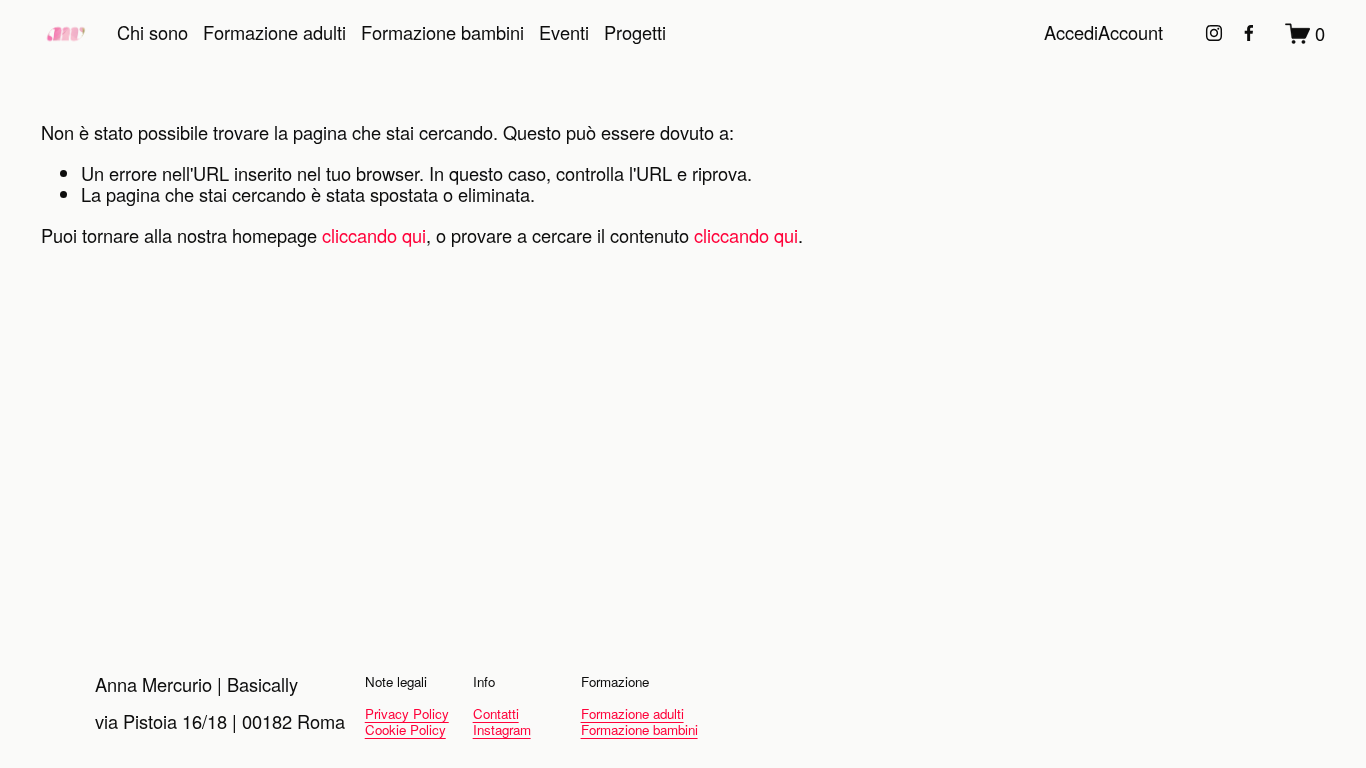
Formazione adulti (274, 32)
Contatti (496, 714)
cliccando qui (374, 235)
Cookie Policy (405, 730)
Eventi (564, 32)
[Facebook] (1249, 33)
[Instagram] (1214, 33)
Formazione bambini (442, 32)
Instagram (502, 730)
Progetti (635, 32)
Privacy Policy (407, 714)
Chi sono (152, 32)
